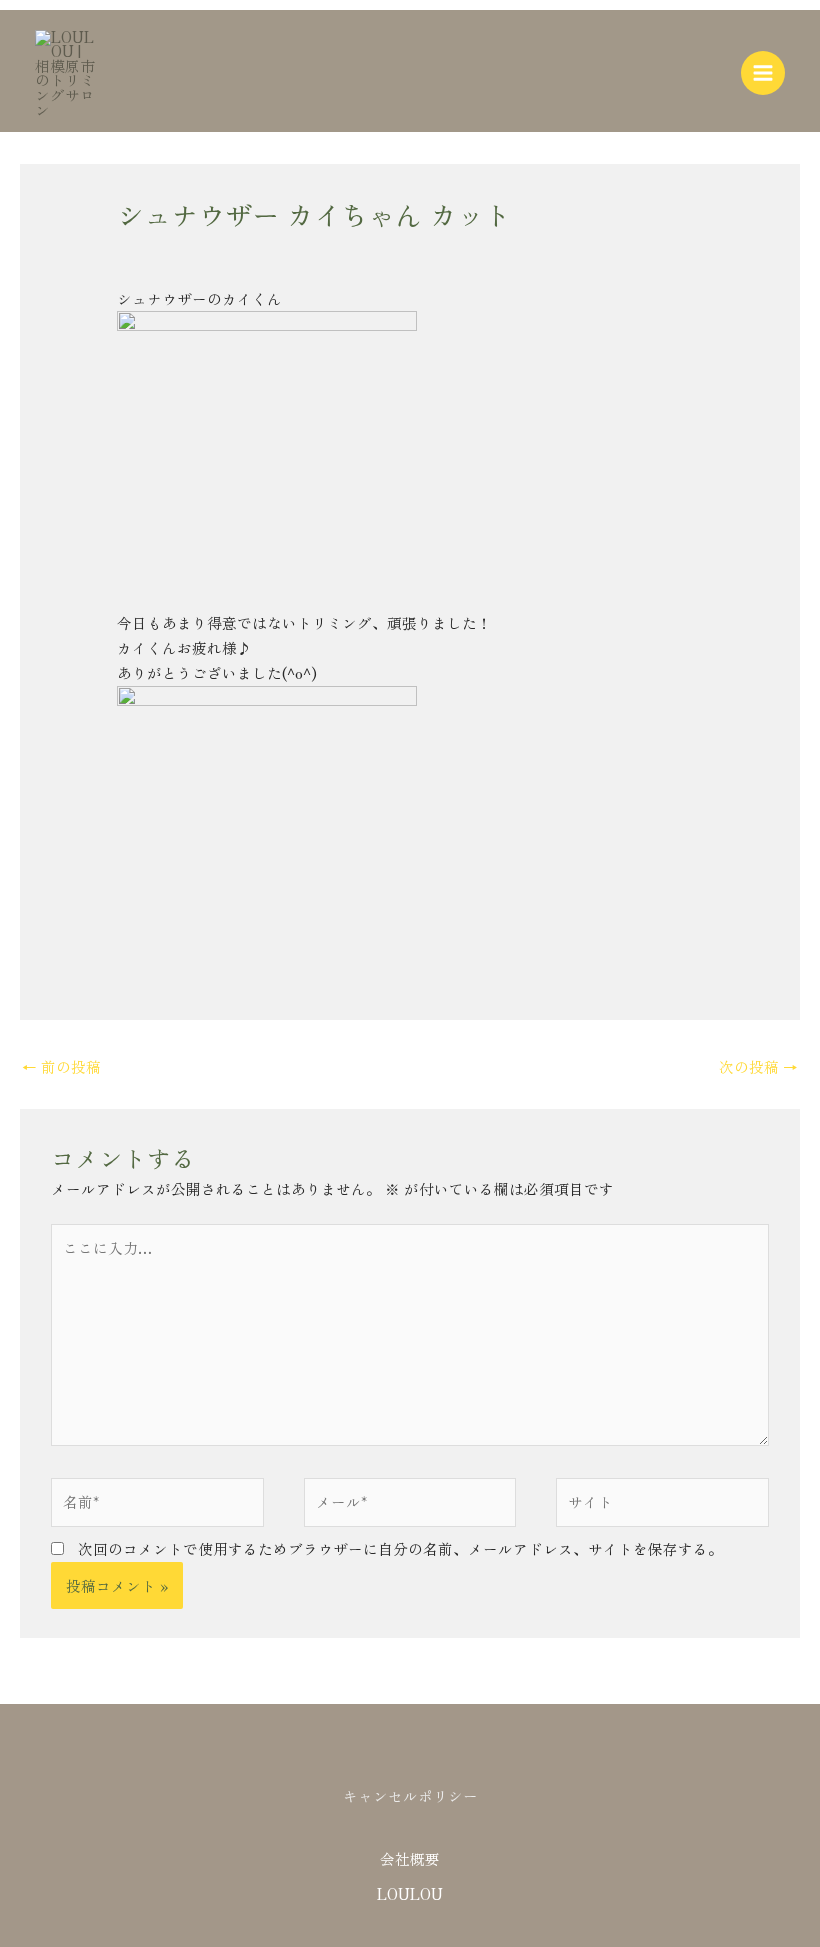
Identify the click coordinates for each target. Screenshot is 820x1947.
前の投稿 (61, 1066)
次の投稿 (758, 1066)
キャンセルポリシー (410, 1795)
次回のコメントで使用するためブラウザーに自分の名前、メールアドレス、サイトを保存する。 (400, 1548)
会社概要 (410, 1858)
